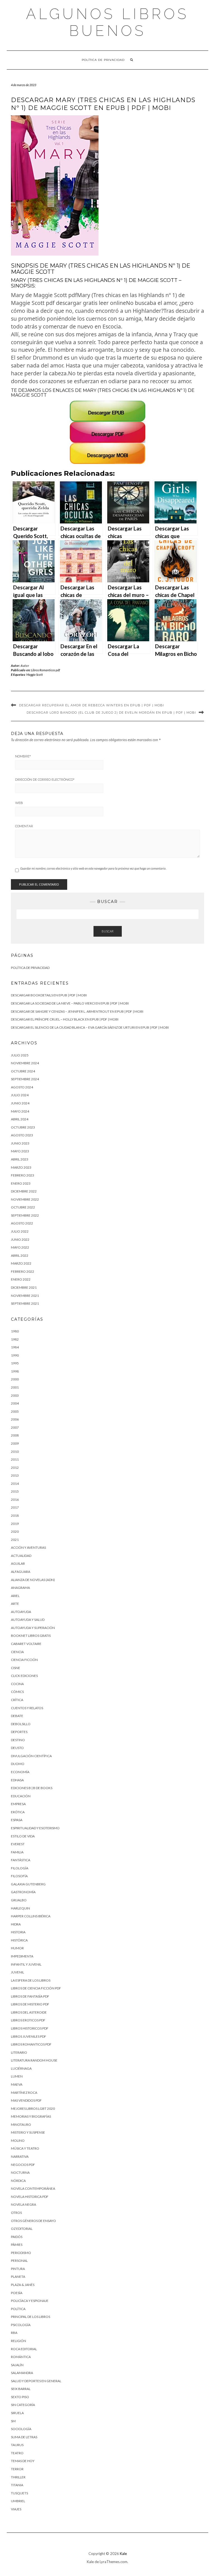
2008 (15, 1435)
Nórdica (18, 2181)
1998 (15, 1371)
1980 (15, 1331)
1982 (15, 1339)
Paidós (17, 2237)
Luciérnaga (21, 2068)
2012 (15, 1468)
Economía (20, 1772)
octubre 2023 (23, 1127)
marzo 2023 (21, 1167)
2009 (15, 1443)
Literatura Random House (34, 2060)
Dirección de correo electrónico (45, 780)
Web (19, 803)
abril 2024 (20, 1119)
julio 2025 (20, 1055)
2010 (15, 1452)
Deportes (19, 1732)
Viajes (16, 2509)
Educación (21, 1796)
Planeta (18, 2277)
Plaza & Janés (23, 2285)
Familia (17, 1852)
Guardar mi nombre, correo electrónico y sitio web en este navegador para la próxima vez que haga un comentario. (93, 868)
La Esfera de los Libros (31, 1980)
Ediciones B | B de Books (32, 1788)
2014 (15, 1484)
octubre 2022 (23, 1207)
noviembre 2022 (25, 1199)
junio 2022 (20, 1239)
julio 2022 (20, 1231)
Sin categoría (23, 2405)
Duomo (18, 1764)
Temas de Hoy (23, 2461)
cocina (17, 1684)
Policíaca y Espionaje (30, 2301)
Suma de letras (24, 2437)
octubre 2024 (23, 1071)
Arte (15, 1604)
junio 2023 (20, 1143)
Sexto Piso (20, 2397)
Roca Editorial (24, 2349)
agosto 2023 (22, 1135)
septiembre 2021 (25, 1303)
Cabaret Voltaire (26, 1644)
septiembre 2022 (25, 1215)
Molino (18, 2140)
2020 (15, 1531)
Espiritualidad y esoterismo (35, 1828)
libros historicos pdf (30, 2028)
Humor (17, 1948)
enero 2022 (21, 1279)
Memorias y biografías (31, 2116)
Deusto (17, 1748)
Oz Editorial (22, 2229)
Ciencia (17, 1652)
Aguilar (18, 1563)
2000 (15, 1379)
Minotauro (21, 2125)
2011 (15, 1459)
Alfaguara (21, 1572)
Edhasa (17, 1780)
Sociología (21, 2429)
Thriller (18, 2477)
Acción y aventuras (28, 1547)
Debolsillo (21, 1724)
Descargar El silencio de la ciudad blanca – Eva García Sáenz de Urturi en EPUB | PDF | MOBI (90, 1027)
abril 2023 (20, 1159)
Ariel (15, 1596)
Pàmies (17, 2245)
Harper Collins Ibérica (31, 1916)
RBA (14, 2333)
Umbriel (18, 2501)
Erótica (18, 1812)
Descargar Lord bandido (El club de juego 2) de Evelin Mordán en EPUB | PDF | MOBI (111, 713)
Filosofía (19, 1876)
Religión (18, 2341)
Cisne (16, 1668)
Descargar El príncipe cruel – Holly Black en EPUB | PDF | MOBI (65, 1019)
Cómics (17, 1692)
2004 (15, 1403)
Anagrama (20, 1588)
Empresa (18, 1804)
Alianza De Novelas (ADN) (33, 1580)
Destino (18, 1740)
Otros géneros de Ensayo (33, 2221)
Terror (17, 2469)
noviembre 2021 (25, 1296)
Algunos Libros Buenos (107, 22)
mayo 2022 (20, 1247)
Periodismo (21, 2253)
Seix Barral (21, 2389)
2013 (15, 1475)
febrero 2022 (23, 1271)
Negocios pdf (23, 2165)
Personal (19, 2261)
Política (18, 2309)
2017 (15, 1507)
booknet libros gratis (31, 1636)
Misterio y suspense (28, 2132)
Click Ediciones (24, 1676)
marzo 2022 (21, 1263)
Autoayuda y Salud (28, 1620)
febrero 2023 (23, 1175)
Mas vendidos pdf (26, 2100)
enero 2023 (21, 1183)
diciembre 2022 (24, 1191)
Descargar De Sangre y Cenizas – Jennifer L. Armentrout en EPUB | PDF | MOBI (77, 1011)
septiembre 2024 (25, 1079)
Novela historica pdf (30, 2197)
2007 (15, 1427)
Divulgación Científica (31, 1756)
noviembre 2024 (25, 1063)
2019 (15, 1524)
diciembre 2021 (24, 1287)
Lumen (17, 2076)
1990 (15, 1355)
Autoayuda (21, 1612)
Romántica (21, 2357)
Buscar (108, 931)
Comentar (24, 826)
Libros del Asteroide (29, 2012)
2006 (15, 1419)
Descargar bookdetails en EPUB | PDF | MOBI (49, 995)
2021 (15, 1540)
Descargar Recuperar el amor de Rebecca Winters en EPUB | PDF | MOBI (92, 705)
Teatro (17, 2453)
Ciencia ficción (24, 1660)
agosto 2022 (22, 1223)
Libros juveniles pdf (29, 2036)
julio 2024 (20, 1095)
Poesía (17, 2293)
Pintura (18, 2269)
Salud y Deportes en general (36, 2381)
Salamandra (22, 2373)
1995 (15, 1363)
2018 (15, 1516)
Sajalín (17, 2365)
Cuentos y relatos (27, 1708)
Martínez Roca (24, 2093)
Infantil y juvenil (26, 1964)
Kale (123, 2554)
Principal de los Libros (31, 2317)
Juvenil (17, 1972)
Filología (20, 1868)
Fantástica (21, 1860)
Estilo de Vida (23, 1836)
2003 (15, 1395)
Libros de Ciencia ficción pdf (36, 1988)
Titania (17, 2485)
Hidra (16, 1924)
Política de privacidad (103, 60)
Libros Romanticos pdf (45, 670)
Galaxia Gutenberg (28, 1884)
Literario (19, 2052)
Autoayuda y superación (33, 1628)
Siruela (17, 2413)
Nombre (23, 756)
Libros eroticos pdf (28, 2020)
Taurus (17, 2445)
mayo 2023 (20, 1151)
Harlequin (20, 1908)
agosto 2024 (22, 1087)
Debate (17, 1716)
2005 (15, 1411)
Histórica (19, 1940)
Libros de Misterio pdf (30, 2004)
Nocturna (20, 2172)
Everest (18, 1844)
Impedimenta (22, 1956)
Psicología (21, 2325)
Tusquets (19, 2493)
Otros (16, 2213)
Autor (25, 666)
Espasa (17, 1820)
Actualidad (21, 1556)
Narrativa (20, 2156)
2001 (15, 1387)
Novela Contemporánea (33, 2188)
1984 (15, 1347)
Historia (18, 1932)
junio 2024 (20, 1103)
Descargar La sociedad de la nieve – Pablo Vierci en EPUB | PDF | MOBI (70, 1003)
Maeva (17, 2084)
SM (13, 2421)
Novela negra (24, 2204)
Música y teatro (25, 2148)
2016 (15, 1500)
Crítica (17, 1700)
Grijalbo (19, 1900)
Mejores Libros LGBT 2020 (33, 2109)
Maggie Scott (35, 675)
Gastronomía (23, 1892)
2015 (15, 1491)
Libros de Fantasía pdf (30, 1996)
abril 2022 (20, 1255)
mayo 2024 (20, 1111)
